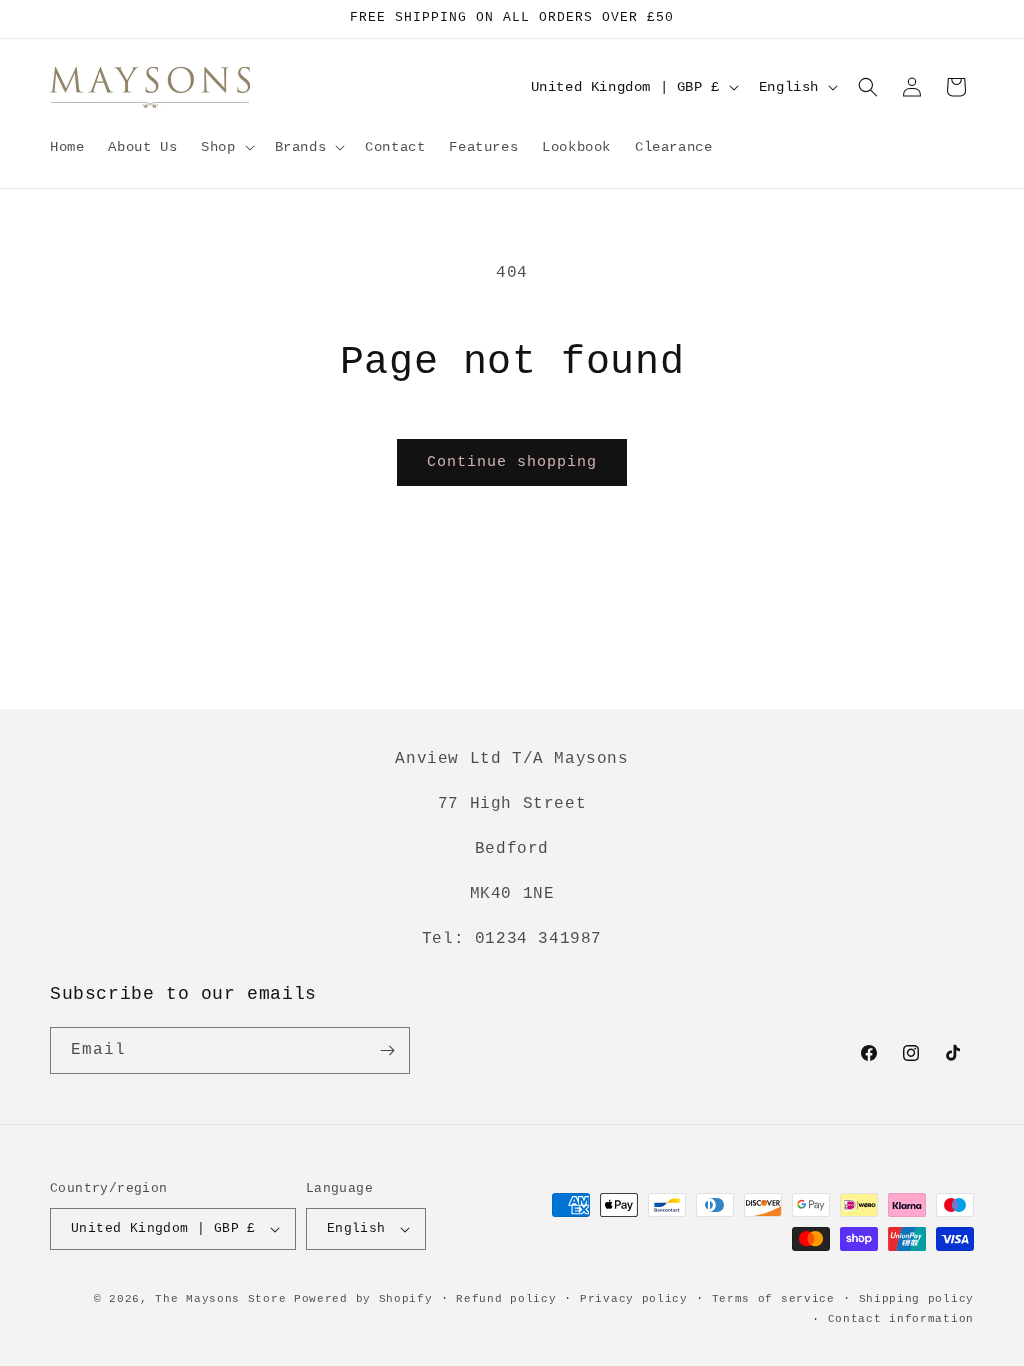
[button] (225, 147)
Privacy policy (634, 1299)
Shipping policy (917, 1299)
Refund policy (506, 1299)
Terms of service (773, 1299)
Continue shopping (512, 462)
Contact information (901, 1319)
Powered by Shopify (363, 1299)
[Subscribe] (387, 1050)
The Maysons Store (220, 1299)
